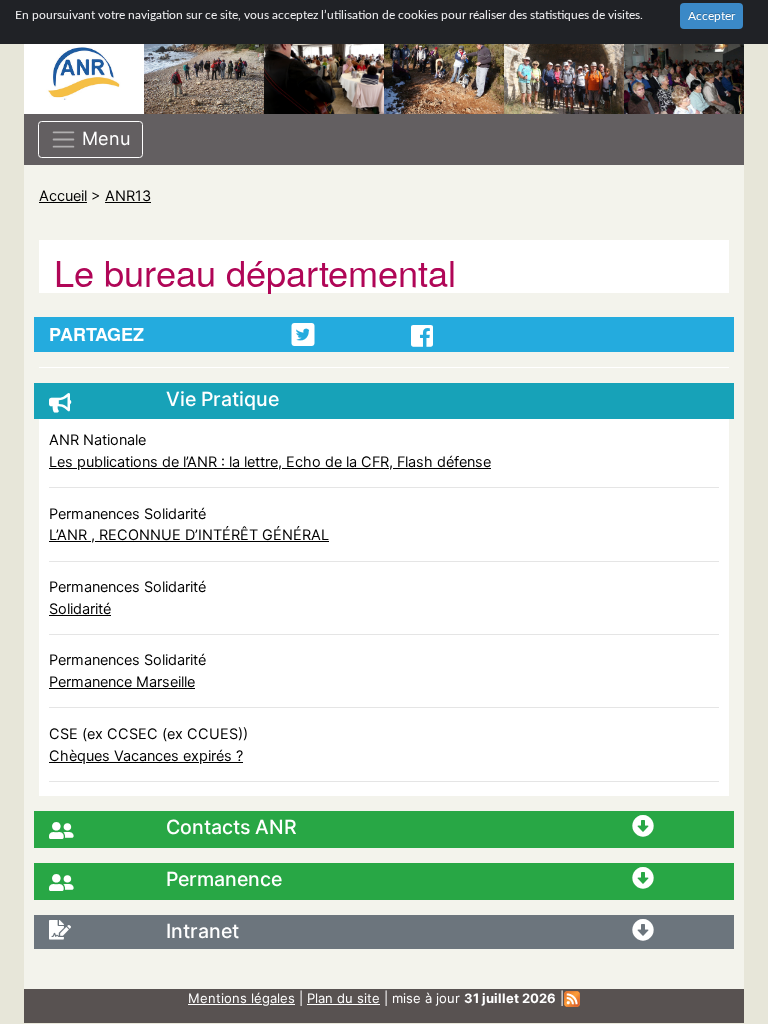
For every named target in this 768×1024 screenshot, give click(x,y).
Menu (104, 137)
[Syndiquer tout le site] (572, 998)
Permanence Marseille (122, 681)
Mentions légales (241, 998)
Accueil (63, 195)
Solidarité (80, 608)
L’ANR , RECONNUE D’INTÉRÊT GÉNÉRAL (189, 534)
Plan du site (343, 998)
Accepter (711, 16)
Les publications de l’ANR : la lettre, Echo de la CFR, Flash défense (270, 461)
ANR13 (128, 195)
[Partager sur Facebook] (422, 336)
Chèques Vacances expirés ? (146, 755)
